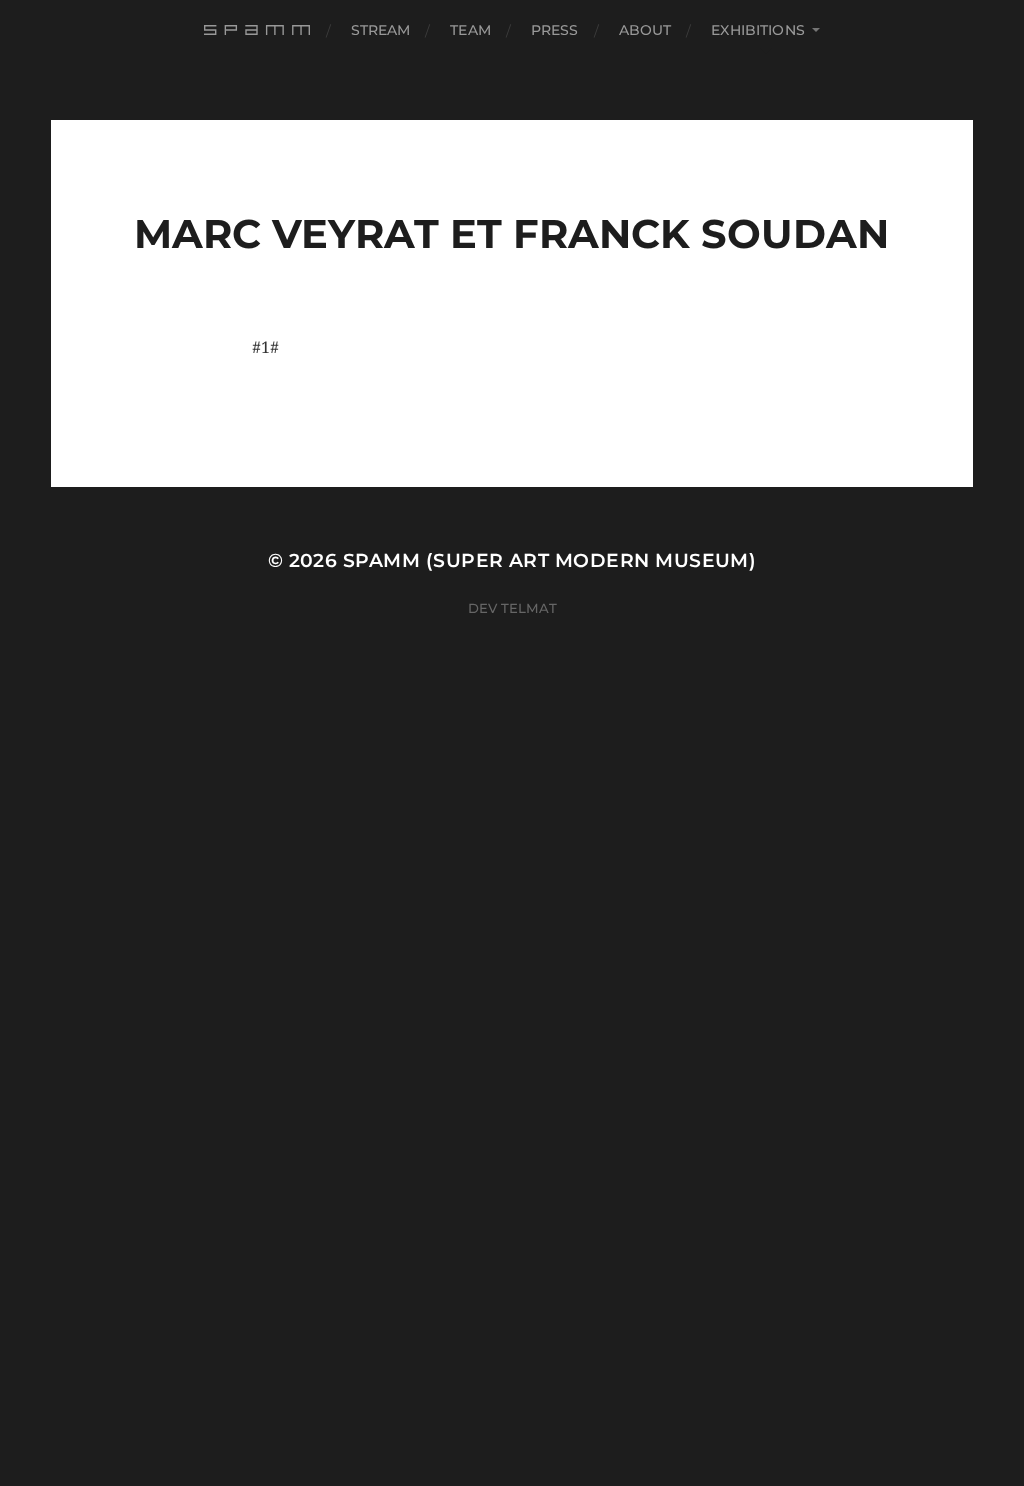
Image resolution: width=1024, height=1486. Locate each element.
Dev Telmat (512, 608)
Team (470, 30)
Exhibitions (758, 30)
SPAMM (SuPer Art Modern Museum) (550, 560)
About (645, 30)
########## (259, 30)
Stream (381, 30)
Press (555, 30)
